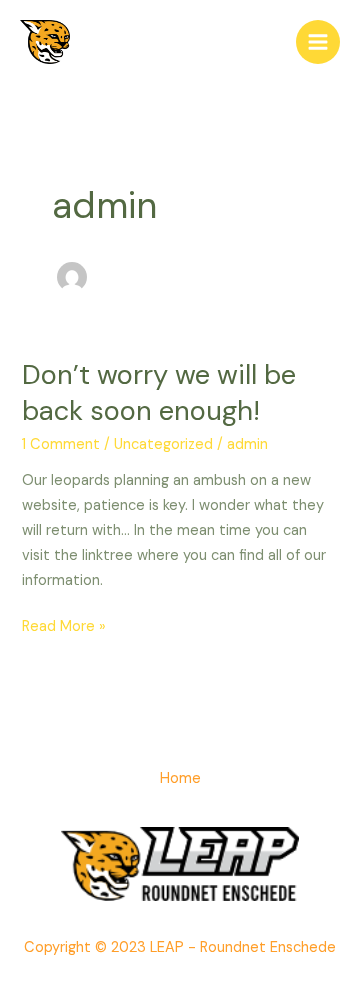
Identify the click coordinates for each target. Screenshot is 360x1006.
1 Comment (61, 444)
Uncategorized (163, 444)
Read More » (64, 625)
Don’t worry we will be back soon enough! (159, 392)
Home (180, 778)
